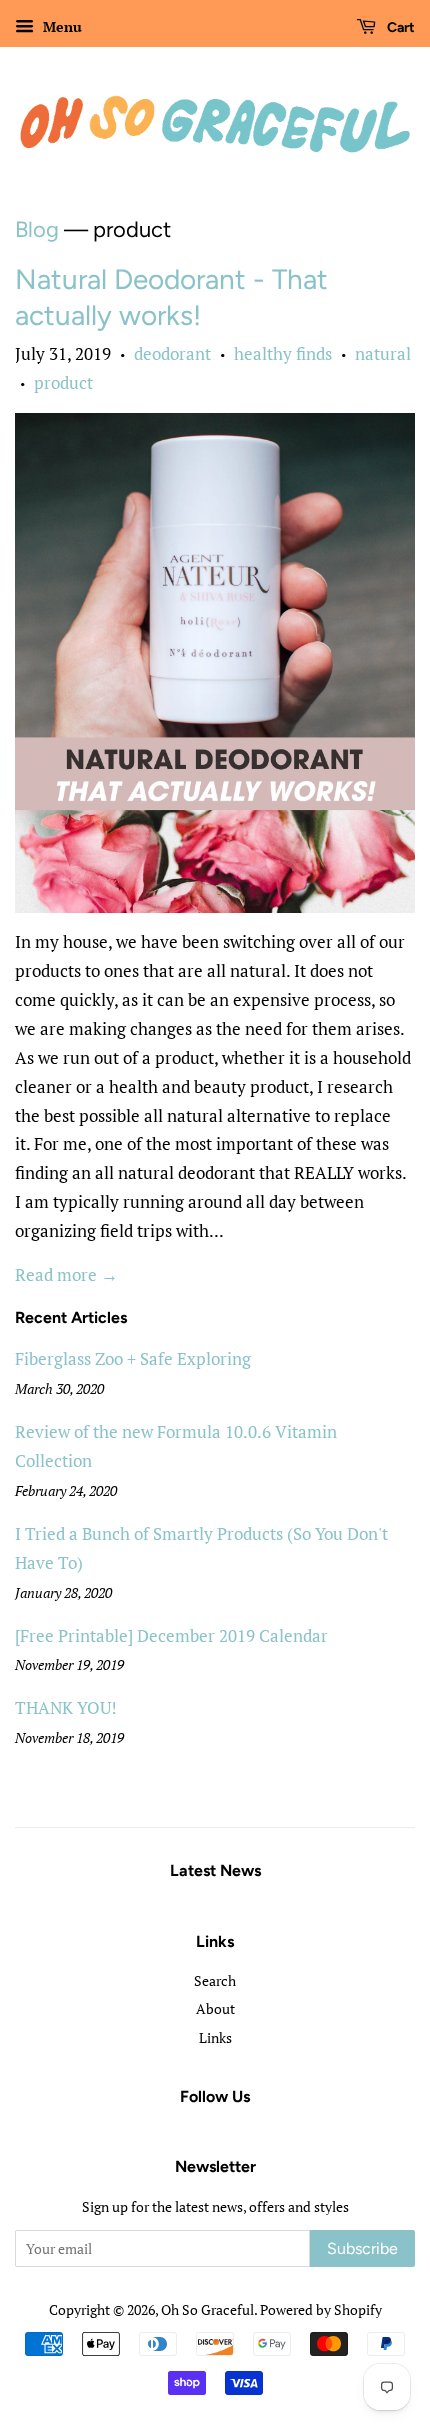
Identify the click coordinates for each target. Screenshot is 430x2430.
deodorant (172, 353)
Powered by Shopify (321, 2309)
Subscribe (362, 2248)
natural (383, 353)
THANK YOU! (66, 1707)
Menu (60, 26)
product (63, 382)
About (215, 2008)
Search (215, 1980)
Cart (399, 27)
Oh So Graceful (207, 2309)
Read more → (66, 1274)
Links (215, 2037)
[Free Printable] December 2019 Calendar (171, 1635)
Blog (37, 229)
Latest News (215, 1870)
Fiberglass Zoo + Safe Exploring (133, 1358)
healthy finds (283, 353)
